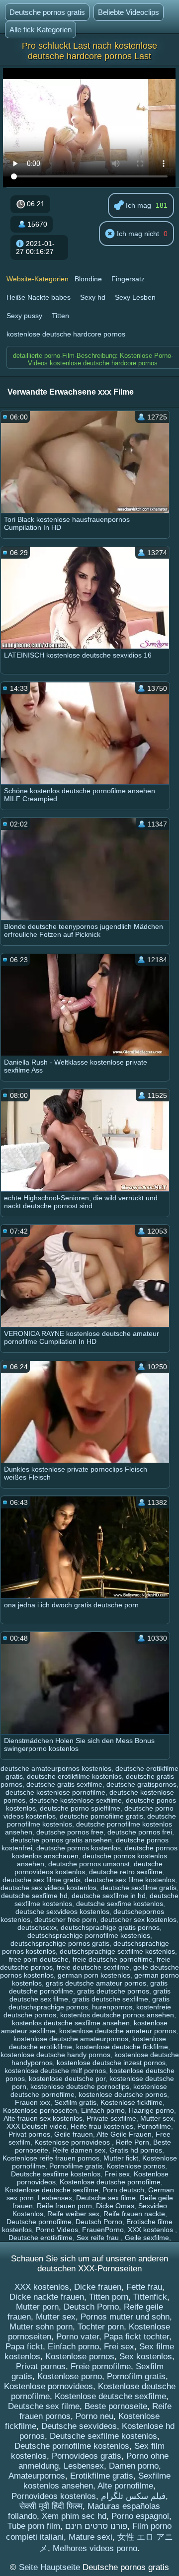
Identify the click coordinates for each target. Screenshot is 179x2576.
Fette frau (144, 2287)
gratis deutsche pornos (113, 1991)
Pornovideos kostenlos (54, 2496)
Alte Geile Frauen (124, 2134)
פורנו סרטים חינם (96, 2526)
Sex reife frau (99, 2238)
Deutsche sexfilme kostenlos (56, 2174)
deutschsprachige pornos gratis (60, 1943)
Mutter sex (157, 2118)
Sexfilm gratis (75, 2102)
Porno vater (78, 2337)
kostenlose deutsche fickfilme (122, 2047)
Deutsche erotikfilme (41, 2238)
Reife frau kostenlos (102, 2126)
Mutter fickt (121, 2158)
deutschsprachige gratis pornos (110, 1927)
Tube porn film (34, 2526)
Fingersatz (128, 279)
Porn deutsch (123, 2190)
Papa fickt (24, 2347)
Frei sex (117, 2174)
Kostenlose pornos (136, 2166)
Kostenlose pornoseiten (40, 2110)
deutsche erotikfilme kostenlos (74, 1776)
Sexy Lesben (135, 297)
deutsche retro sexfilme (126, 1872)
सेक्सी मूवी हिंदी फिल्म (51, 2506)
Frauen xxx (33, 2102)
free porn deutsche (39, 1959)
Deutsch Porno (99, 2222)
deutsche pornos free (70, 1832)
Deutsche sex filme (106, 2198)
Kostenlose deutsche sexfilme (52, 2190)
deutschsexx (37, 1927)
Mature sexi (90, 2537)
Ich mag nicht (137, 234)
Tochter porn (101, 2327)
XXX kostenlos (151, 2230)
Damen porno (134, 2466)
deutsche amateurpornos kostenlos (56, 1768)
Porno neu (94, 2416)
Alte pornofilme (125, 2486)
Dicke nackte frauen (47, 2297)
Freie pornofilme (101, 2367)
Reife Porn (133, 2142)
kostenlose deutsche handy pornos (55, 2055)
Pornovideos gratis (87, 2456)
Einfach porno (103, 2110)
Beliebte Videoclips (129, 12)
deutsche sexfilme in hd (109, 1896)
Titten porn (109, 2297)
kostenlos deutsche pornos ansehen (117, 2015)
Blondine (88, 279)
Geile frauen (74, 2134)
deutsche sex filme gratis (42, 1880)
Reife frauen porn (64, 2206)
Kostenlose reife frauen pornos (51, 2158)
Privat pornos (29, 2134)
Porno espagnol (140, 2516)
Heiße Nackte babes (39, 297)
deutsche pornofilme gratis (101, 1816)
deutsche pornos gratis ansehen (61, 1840)
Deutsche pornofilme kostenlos (72, 2446)
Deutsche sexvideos (79, 2426)
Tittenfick (150, 2297)
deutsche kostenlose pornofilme (55, 1792)
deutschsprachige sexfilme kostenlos (117, 1951)
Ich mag (137, 205)
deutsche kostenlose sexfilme (76, 1800)
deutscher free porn (65, 1919)
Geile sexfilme (147, 2238)
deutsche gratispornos (141, 1784)
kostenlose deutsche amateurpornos (71, 2039)
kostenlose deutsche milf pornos (55, 2071)
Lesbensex (55, 2198)
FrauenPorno (103, 2230)
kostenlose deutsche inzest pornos (111, 2063)
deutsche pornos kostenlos (79, 1848)
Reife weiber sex (73, 2214)
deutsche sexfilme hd (34, 1896)
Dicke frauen (98, 2287)
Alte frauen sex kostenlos (43, 2118)
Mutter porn (37, 2307)
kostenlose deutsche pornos (123, 2094)
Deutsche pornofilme (39, 2222)
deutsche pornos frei (140, 1832)
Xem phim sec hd (74, 2516)
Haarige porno (151, 2110)
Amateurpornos (37, 2476)
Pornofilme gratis (76, 2166)
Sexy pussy (24, 316)
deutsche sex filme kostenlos (130, 1880)
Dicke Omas (115, 2206)
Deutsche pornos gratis (47, 12)
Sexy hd (93, 297)
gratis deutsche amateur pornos (96, 1983)
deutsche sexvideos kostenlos (62, 1911)
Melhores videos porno (95, 2548)
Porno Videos (57, 2230)
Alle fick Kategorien (41, 30)
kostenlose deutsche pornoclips (80, 2086)
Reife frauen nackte (134, 2214)
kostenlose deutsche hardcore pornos (66, 334)
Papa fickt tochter (136, 2337)
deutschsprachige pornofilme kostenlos (89, 1935)
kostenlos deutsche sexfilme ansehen (71, 2023)
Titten (60, 316)
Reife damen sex (79, 2150)
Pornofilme (154, 2126)
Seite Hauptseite (51, 2567)
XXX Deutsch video (37, 2126)
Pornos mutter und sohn (125, 2317)
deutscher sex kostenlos (138, 1919)
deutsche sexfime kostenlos (120, 1904)
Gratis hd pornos (136, 2150)
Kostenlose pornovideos (73, 2142)
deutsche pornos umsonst (89, 1864)
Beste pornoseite (116, 2406)
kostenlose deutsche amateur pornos (118, 2031)
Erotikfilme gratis (102, 2476)
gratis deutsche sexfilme (110, 1999)
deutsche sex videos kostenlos (48, 1888)
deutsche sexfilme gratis (138, 1888)
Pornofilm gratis (136, 2376)
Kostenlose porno (70, 2376)
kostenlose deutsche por (67, 2078)
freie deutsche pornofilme (113, 1959)
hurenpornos (112, 2007)
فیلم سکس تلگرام (133, 2496)
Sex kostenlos (146, 2357)
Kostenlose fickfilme (132, 2102)
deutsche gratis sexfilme (64, 1784)
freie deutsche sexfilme (93, 1967)
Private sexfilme (111, 2118)
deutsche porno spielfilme (80, 1808)
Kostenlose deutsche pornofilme (110, 2182)
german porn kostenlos (94, 1975)
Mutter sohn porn (41, 2327)
